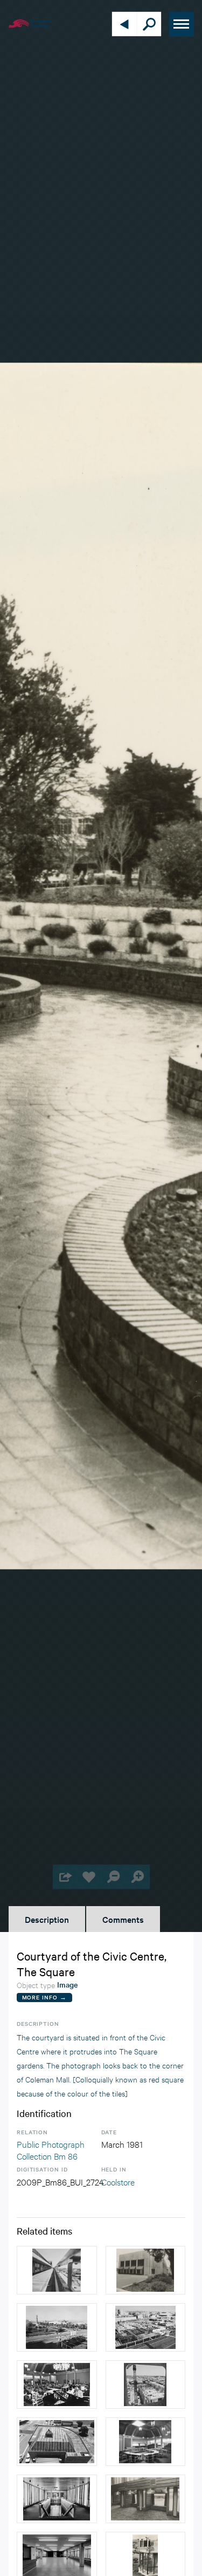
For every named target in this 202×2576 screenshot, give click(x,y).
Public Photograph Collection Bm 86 (51, 2150)
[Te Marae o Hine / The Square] (57, 2327)
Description (47, 1919)
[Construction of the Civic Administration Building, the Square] (146, 2327)
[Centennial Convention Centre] (146, 2270)
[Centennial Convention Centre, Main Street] (146, 2499)
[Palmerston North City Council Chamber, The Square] (146, 2442)
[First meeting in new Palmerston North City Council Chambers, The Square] (57, 2385)
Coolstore (118, 2181)
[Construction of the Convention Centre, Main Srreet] (146, 2385)
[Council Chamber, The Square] (57, 2442)
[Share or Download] (65, 1877)
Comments (123, 1919)
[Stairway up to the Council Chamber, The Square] (57, 2499)
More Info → (44, 1997)
